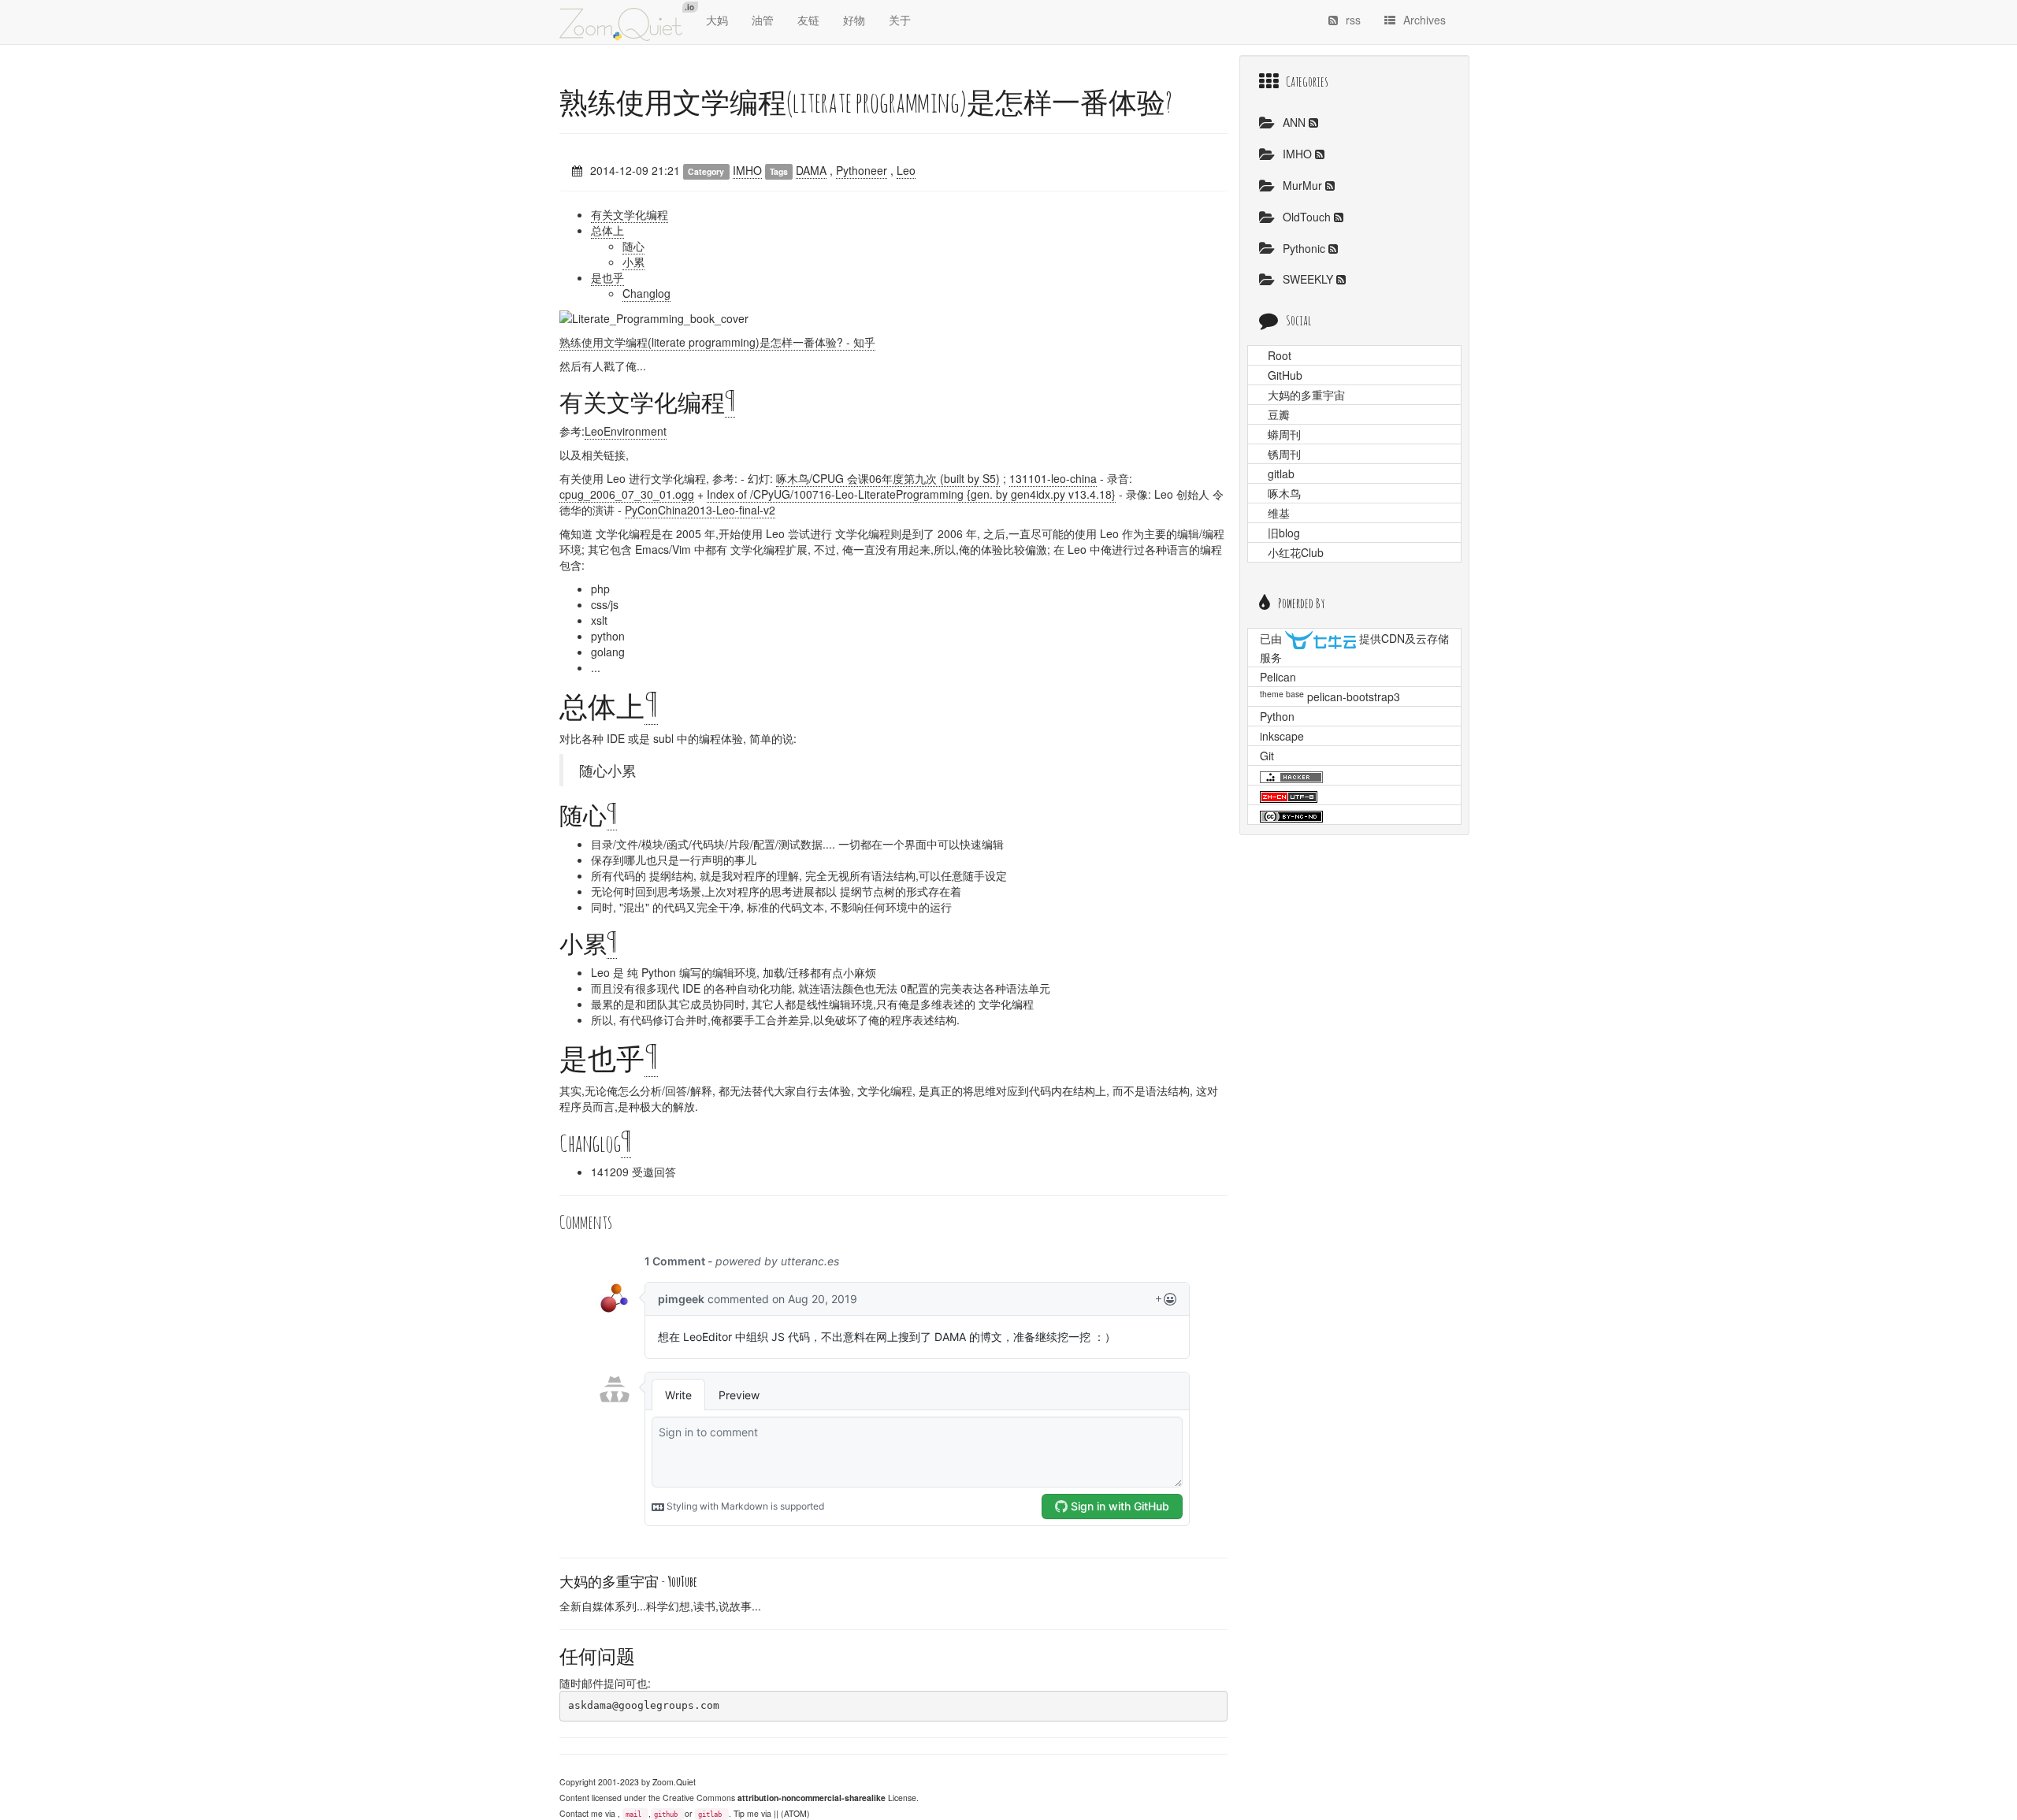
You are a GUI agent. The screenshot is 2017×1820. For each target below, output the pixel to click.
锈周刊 (1284, 454)
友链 (808, 20)
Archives (1425, 20)
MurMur (1304, 185)
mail (633, 1814)
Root (1280, 355)
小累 (633, 262)
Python (1277, 716)
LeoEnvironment (626, 431)
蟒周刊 (1284, 434)
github (666, 1814)
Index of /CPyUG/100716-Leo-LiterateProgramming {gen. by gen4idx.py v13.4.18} (911, 494)
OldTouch (1308, 217)
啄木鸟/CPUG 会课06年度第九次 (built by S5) (888, 478)
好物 (854, 20)
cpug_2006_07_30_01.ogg (627, 494)
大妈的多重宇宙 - (628, 1581)
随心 (633, 246)
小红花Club (1296, 552)
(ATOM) (795, 1813)
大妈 (717, 20)
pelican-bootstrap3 (1354, 696)
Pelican (1278, 677)
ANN (1296, 122)
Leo (906, 170)
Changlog (646, 293)
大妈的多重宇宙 (1306, 395)
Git (1267, 756)
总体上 (607, 230)
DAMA (811, 170)
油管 (763, 20)
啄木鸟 (1284, 493)
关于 (900, 20)
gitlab (710, 1814)
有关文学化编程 (630, 214)
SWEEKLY (1309, 279)
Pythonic (1306, 248)
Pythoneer (862, 170)
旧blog (1284, 533)
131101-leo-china (1053, 478)
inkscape (1282, 736)
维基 (1279, 513)
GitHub (1285, 375)
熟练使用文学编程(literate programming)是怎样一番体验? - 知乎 (717, 342)
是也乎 (607, 277)
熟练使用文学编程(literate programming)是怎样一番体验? (866, 102)
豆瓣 (1279, 414)
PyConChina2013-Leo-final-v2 (700, 510)
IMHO (747, 170)
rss (1353, 20)
